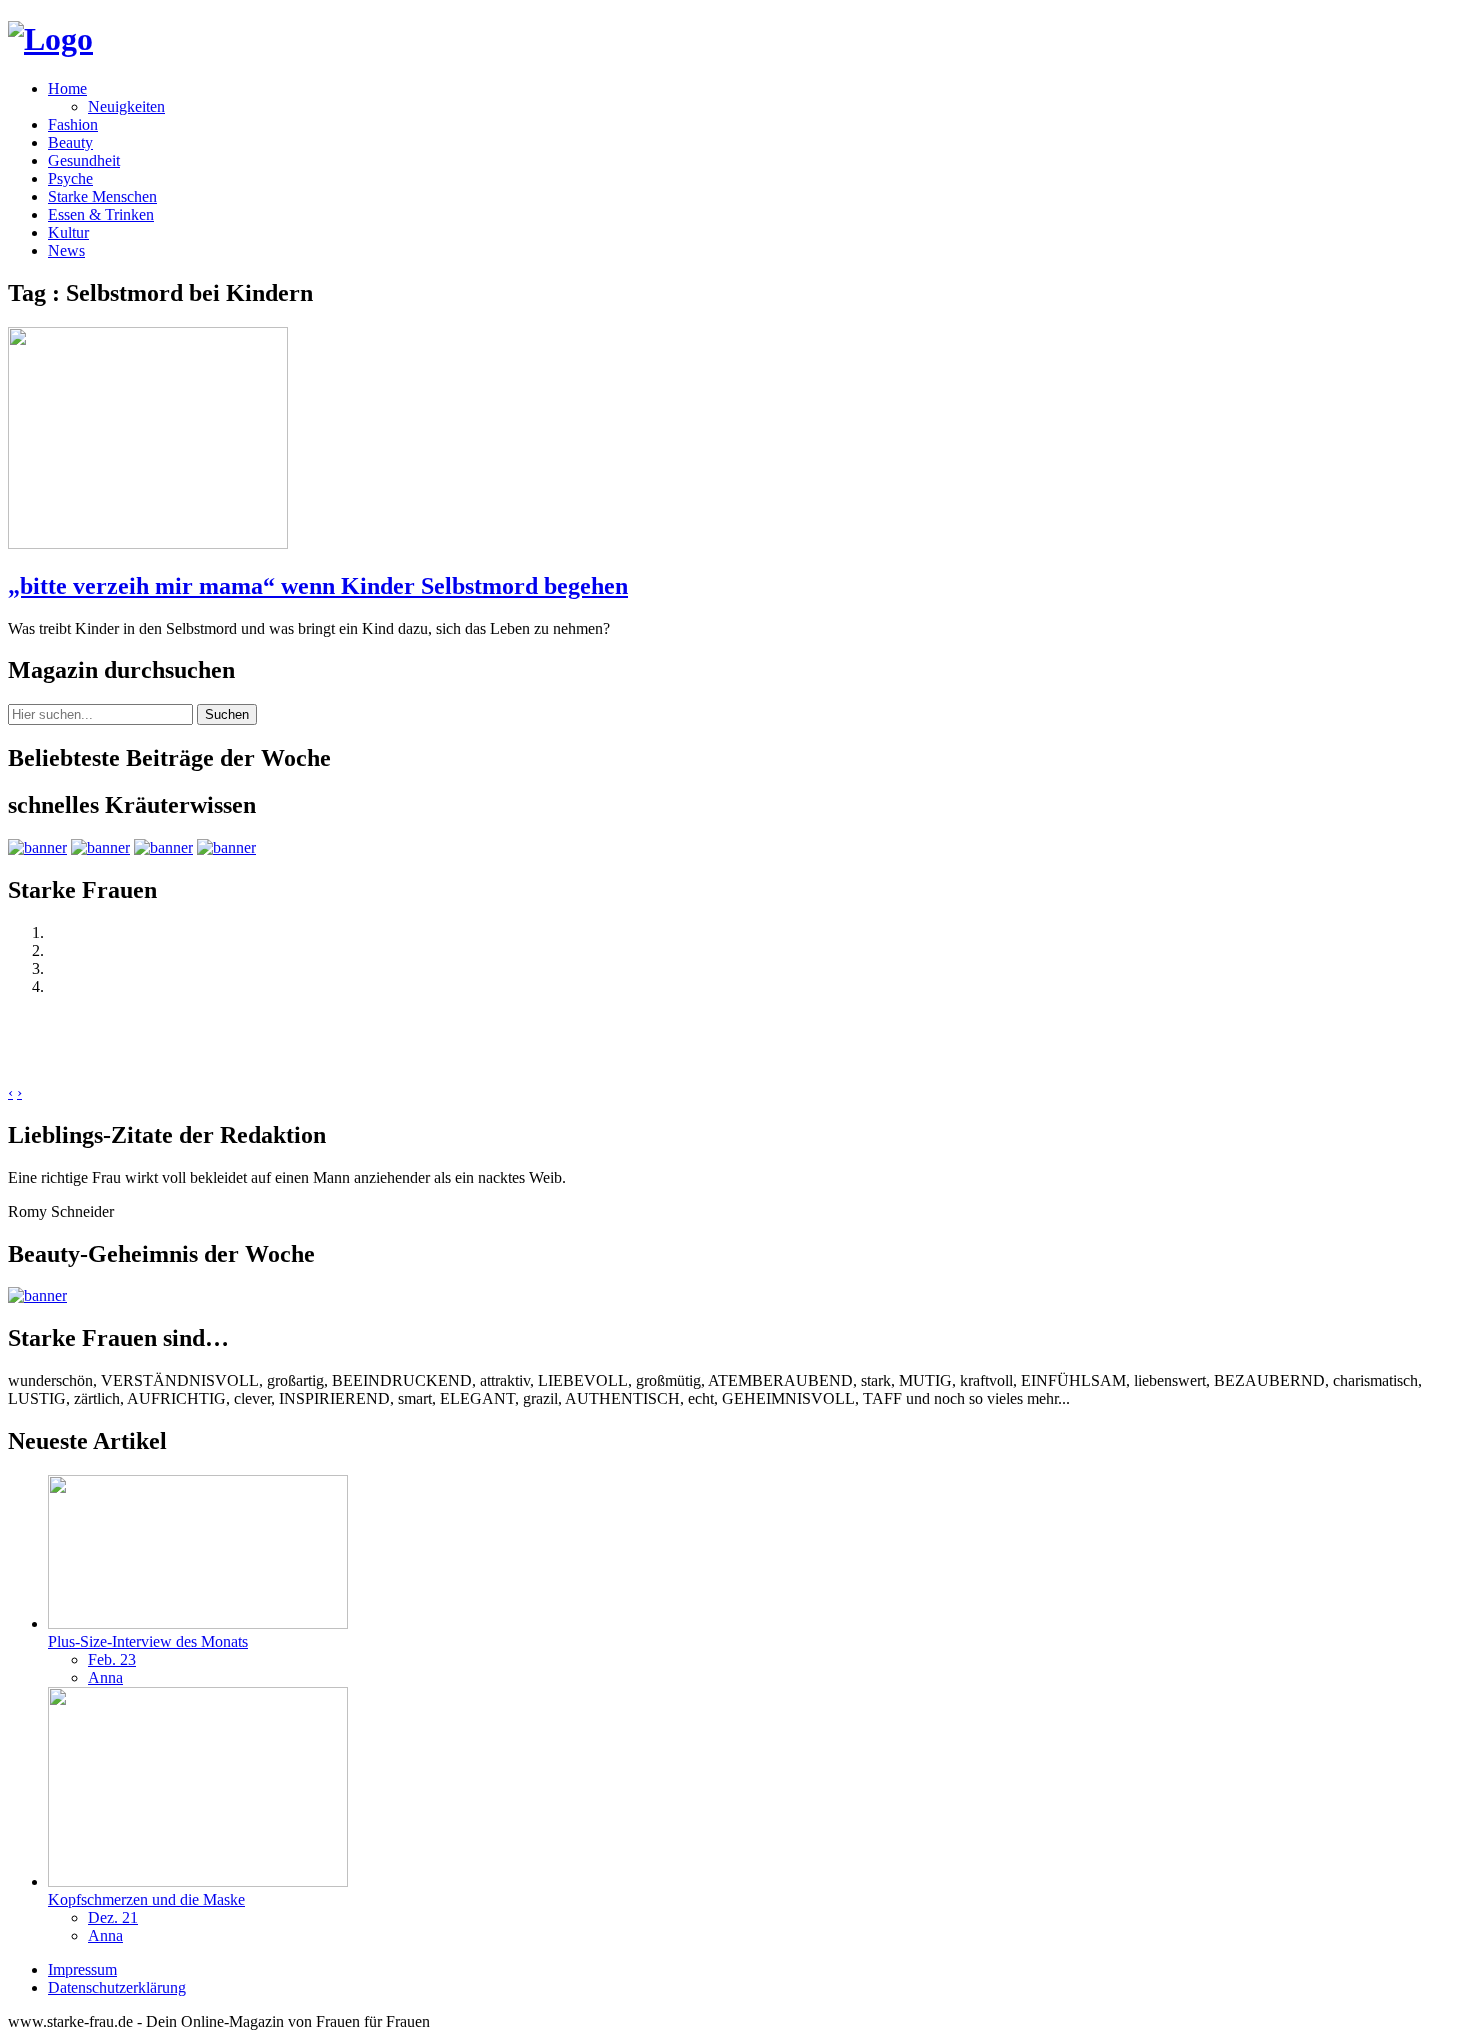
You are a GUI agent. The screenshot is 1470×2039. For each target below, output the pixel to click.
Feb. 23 (112, 1659)
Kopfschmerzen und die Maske (146, 1899)
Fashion (73, 124)
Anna (105, 1677)
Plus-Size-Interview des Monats (148, 1641)
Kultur (68, 232)
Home (67, 88)
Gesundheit (84, 160)
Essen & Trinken (101, 214)
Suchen (227, 714)
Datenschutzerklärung (117, 1987)
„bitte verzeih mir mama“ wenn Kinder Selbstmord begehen (318, 586)
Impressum (82, 1969)
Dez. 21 (113, 1917)
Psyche (70, 178)
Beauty (70, 142)
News (66, 250)
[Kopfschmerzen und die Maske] (198, 1881)
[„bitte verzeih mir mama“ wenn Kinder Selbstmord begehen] (148, 543)
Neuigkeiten (126, 106)
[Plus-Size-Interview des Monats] (198, 1623)
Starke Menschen (102, 196)
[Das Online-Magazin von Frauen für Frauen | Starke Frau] (50, 39)
